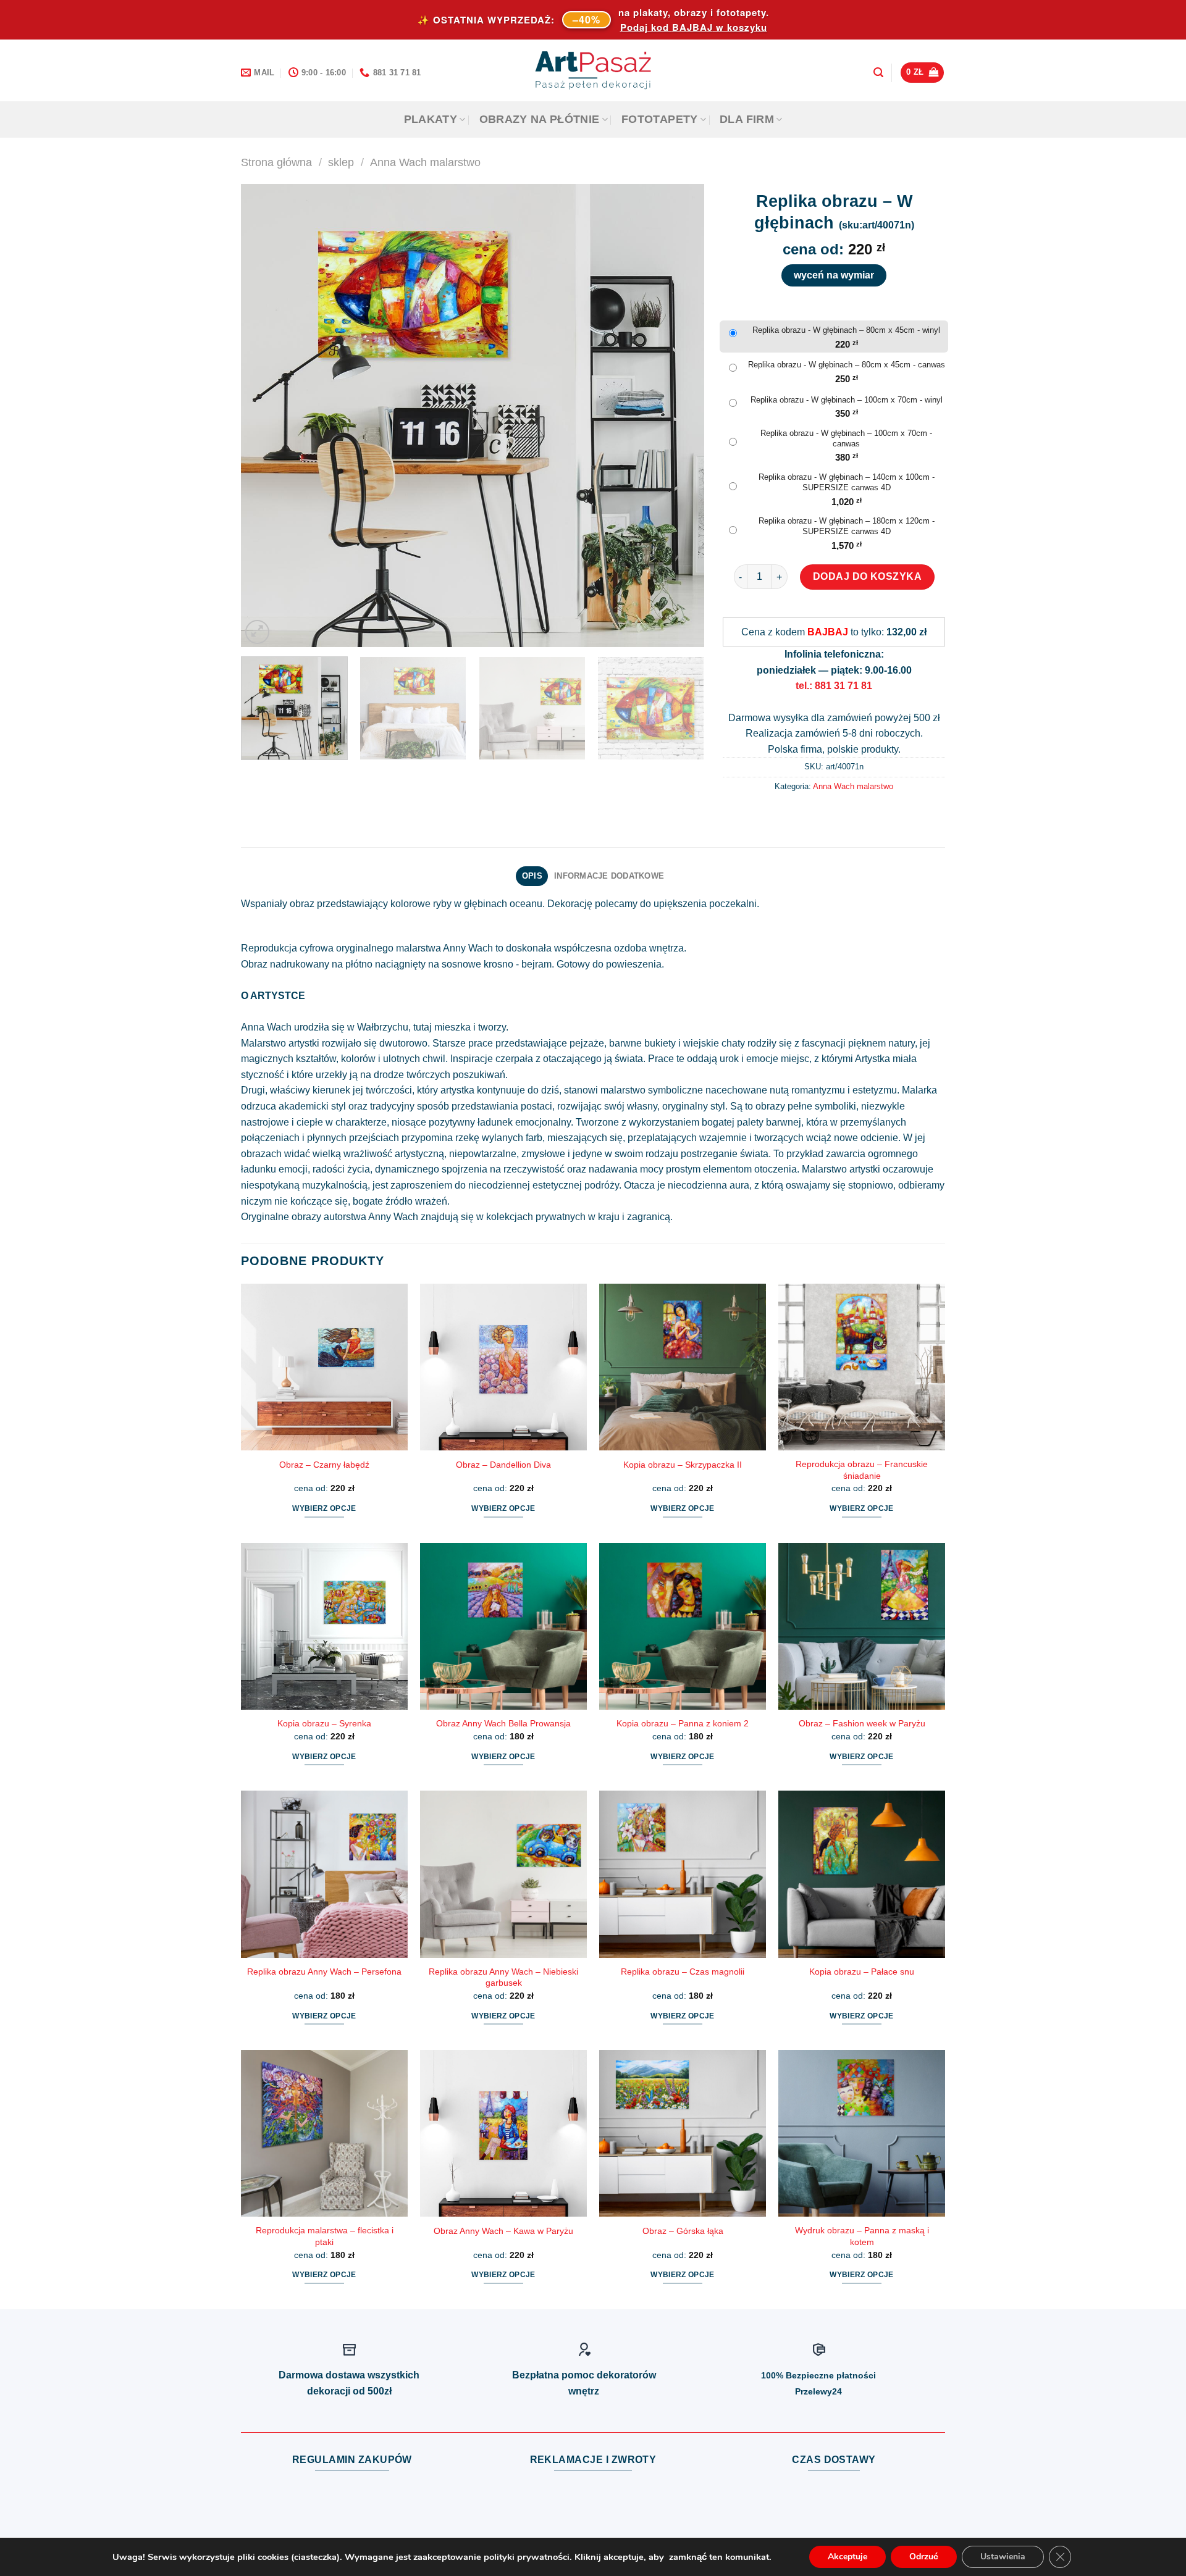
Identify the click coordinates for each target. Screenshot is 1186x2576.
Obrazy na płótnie (540, 119)
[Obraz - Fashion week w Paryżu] (862, 1626)
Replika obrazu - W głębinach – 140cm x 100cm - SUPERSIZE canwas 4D (847, 482)
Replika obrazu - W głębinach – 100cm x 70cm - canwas (846, 438)
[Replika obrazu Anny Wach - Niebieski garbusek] (503, 1874)
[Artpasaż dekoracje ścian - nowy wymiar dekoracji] (593, 70)
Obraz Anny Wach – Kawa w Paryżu (503, 2231)
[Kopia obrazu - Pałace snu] (862, 1874)
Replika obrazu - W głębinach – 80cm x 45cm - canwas (847, 365)
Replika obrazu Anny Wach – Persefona (324, 1972)
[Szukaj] (878, 73)
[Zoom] (257, 632)
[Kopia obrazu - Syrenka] (324, 1626)
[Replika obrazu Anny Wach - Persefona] (324, 1874)
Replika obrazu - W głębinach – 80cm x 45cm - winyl (846, 330)
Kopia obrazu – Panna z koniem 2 (683, 1723)
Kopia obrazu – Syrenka (324, 1723)
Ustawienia (1003, 2557)
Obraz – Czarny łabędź (324, 1465)
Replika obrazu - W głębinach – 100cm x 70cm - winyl (847, 400)
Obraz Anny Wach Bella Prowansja (503, 1723)
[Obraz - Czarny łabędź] (324, 1367)
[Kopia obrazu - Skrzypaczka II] (683, 1367)
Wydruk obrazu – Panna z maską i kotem (862, 2236)
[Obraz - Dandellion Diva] (503, 1367)
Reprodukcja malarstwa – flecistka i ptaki (325, 2236)
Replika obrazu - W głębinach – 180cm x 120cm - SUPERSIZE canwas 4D (847, 526)
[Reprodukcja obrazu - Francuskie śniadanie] (862, 1367)
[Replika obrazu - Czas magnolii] (683, 1874)
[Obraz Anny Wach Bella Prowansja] (503, 1626)
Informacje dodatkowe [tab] (609, 876)
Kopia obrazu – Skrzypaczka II (683, 1465)
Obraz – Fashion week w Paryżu (862, 1723)
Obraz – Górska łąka (683, 2231)
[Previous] (266, 416)
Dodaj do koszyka (868, 576)
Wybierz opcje (324, 1508)
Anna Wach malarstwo (425, 162)
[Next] (679, 416)
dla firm (747, 119)
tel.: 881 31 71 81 (834, 686)
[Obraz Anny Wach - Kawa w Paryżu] (503, 2133)
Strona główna (276, 162)
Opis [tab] (532, 876)
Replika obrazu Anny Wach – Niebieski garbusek (503, 1977)
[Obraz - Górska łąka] (683, 2133)
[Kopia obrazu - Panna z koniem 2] (683, 1626)
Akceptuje (847, 2557)
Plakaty (431, 119)
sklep (341, 162)
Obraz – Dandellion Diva (503, 1465)
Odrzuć (924, 2557)
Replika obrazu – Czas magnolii (683, 1972)
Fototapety (660, 119)
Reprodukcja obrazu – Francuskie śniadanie (862, 1470)
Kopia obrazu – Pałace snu (862, 1972)
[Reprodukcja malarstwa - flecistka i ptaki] (324, 2133)
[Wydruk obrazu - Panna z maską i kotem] (862, 2133)
